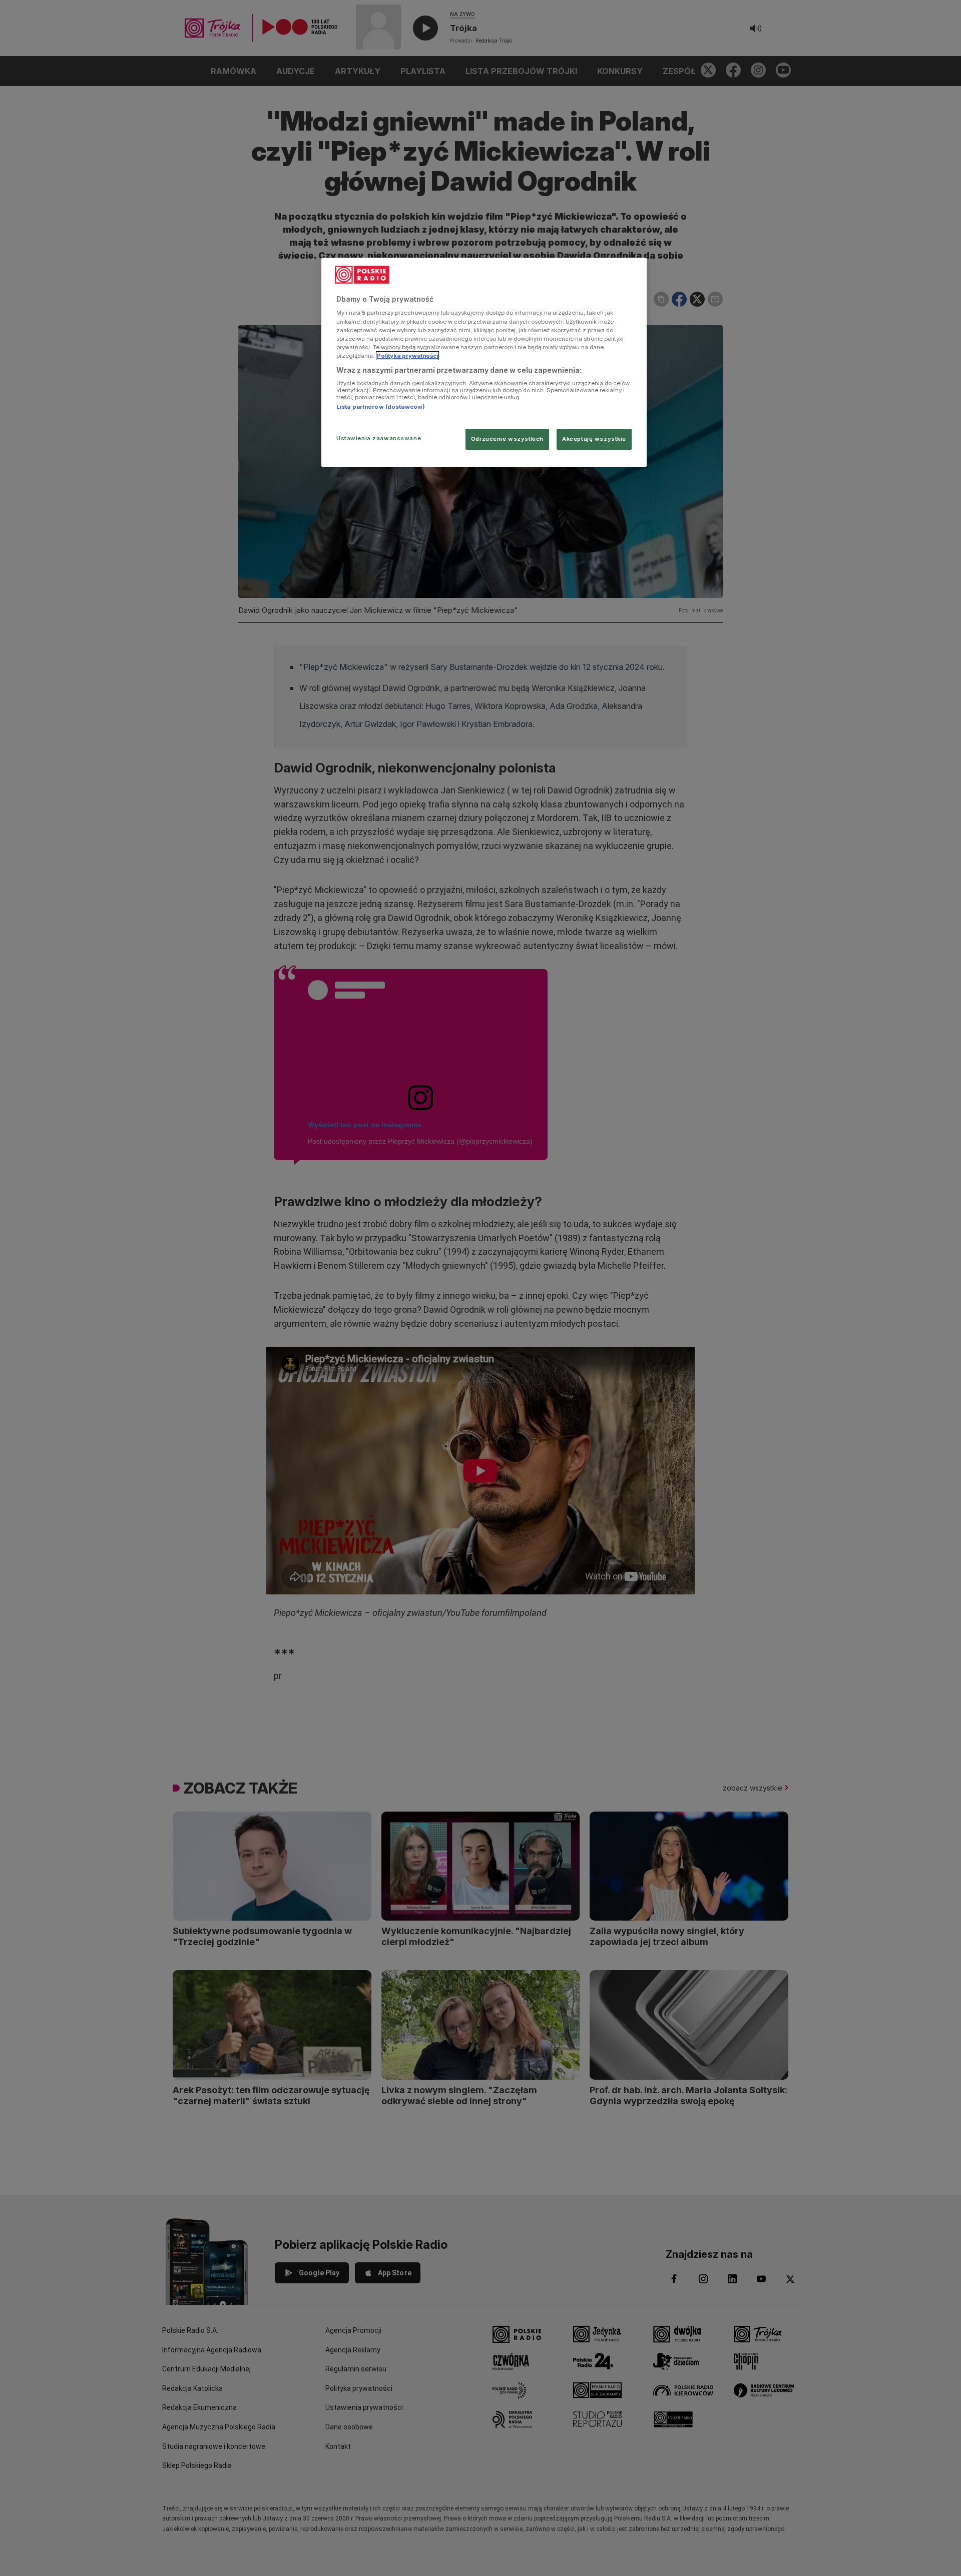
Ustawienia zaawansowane (379, 438)
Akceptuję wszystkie (594, 439)
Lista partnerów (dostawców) (381, 407)
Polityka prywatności (407, 356)
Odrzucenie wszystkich (507, 439)
